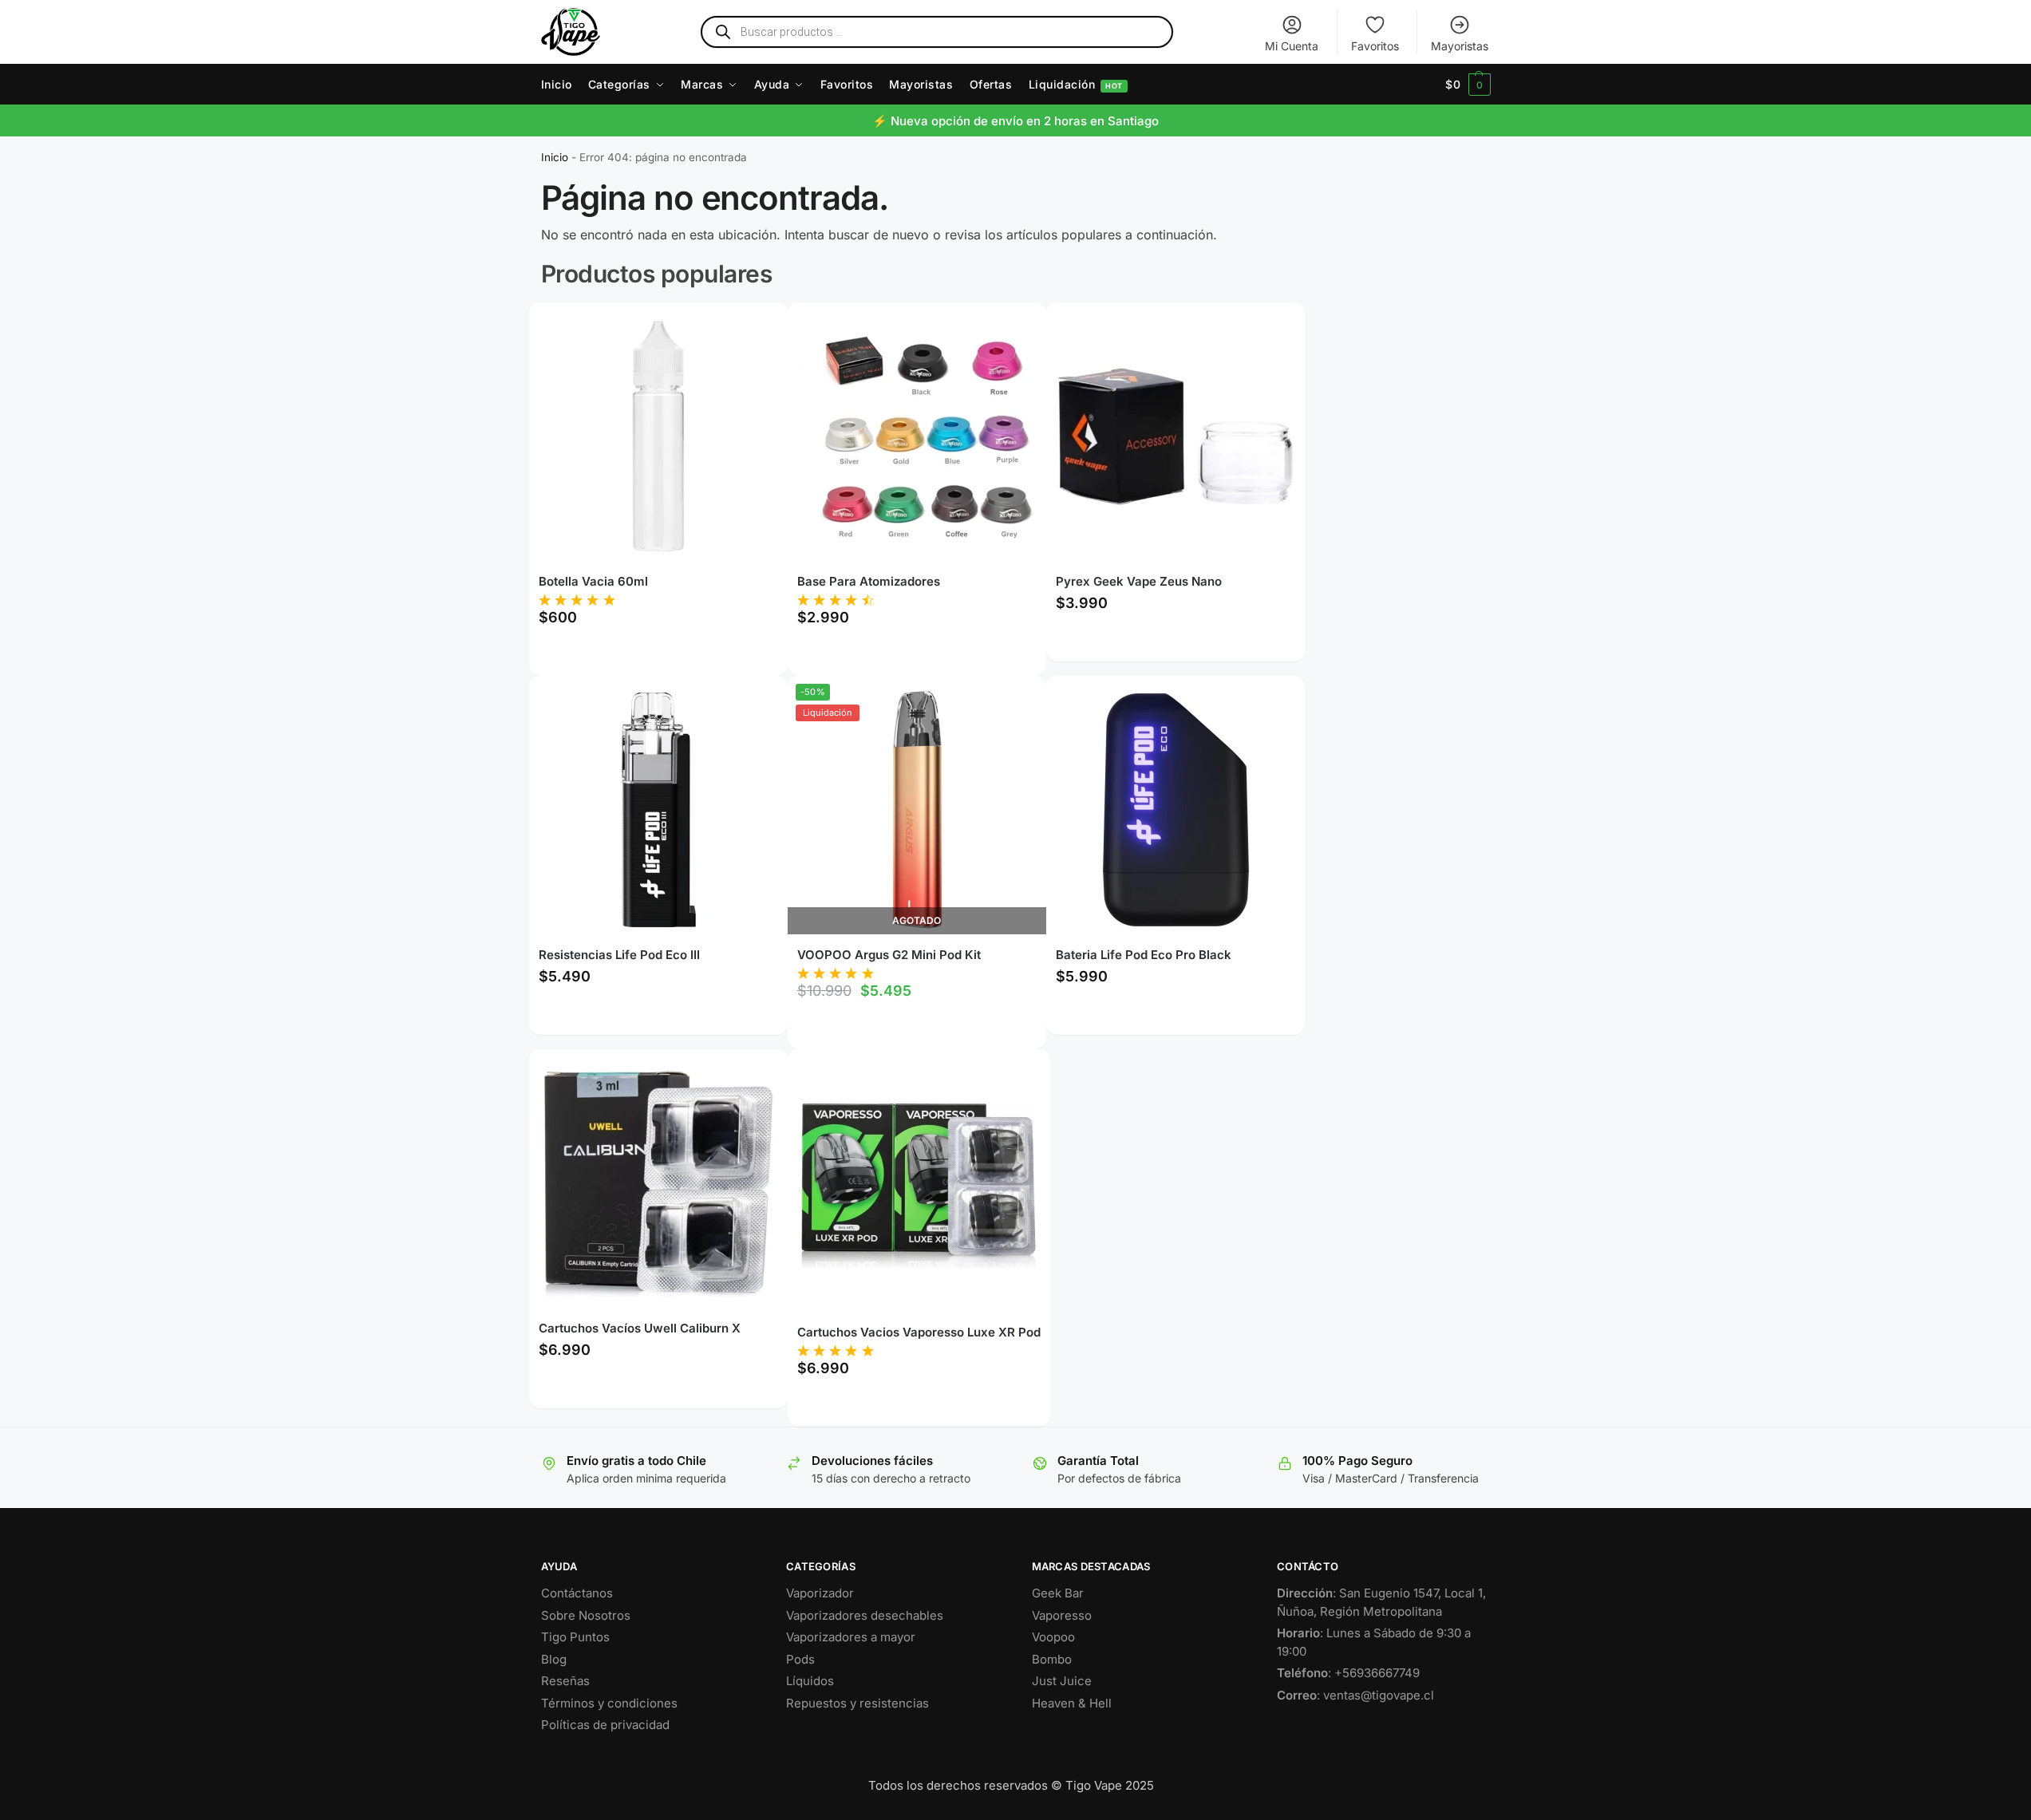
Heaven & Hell (1072, 1703)
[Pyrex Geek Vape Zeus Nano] (1176, 436)
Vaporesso (1062, 1615)
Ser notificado (917, 1028)
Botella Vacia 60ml (593, 581)
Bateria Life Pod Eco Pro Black (1144, 955)
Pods (800, 1659)
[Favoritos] (752, 326)
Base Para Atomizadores (869, 581)
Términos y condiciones (609, 1703)
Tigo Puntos (575, 1637)
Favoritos (1375, 46)
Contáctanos (577, 1593)
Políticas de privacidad (605, 1725)
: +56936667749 (1348, 1673)
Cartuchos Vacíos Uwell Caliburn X (640, 1328)
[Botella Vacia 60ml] (658, 436)
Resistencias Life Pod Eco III (619, 955)
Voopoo (1053, 1637)
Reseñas (565, 1681)
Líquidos (810, 1681)
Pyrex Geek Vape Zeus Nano (1139, 581)
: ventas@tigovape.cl (1355, 1695)
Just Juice (1062, 1681)
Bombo (1052, 1659)
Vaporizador (820, 1593)
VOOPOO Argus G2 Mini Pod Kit (889, 955)
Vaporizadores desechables (865, 1615)
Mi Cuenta (1292, 46)
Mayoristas (1460, 46)
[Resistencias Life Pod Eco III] (658, 810)
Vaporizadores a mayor (851, 1637)
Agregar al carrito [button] (658, 655)
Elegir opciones (917, 655)
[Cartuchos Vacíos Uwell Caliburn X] (658, 1183)
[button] (1468, 85)
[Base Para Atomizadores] (917, 436)
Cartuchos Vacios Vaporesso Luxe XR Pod (919, 1332)
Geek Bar (1058, 1593)
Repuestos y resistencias (857, 1703)
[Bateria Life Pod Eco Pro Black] (1176, 810)
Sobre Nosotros (586, 1615)
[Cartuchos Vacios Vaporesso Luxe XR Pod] (919, 1185)
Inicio (555, 157)
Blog (554, 1659)
